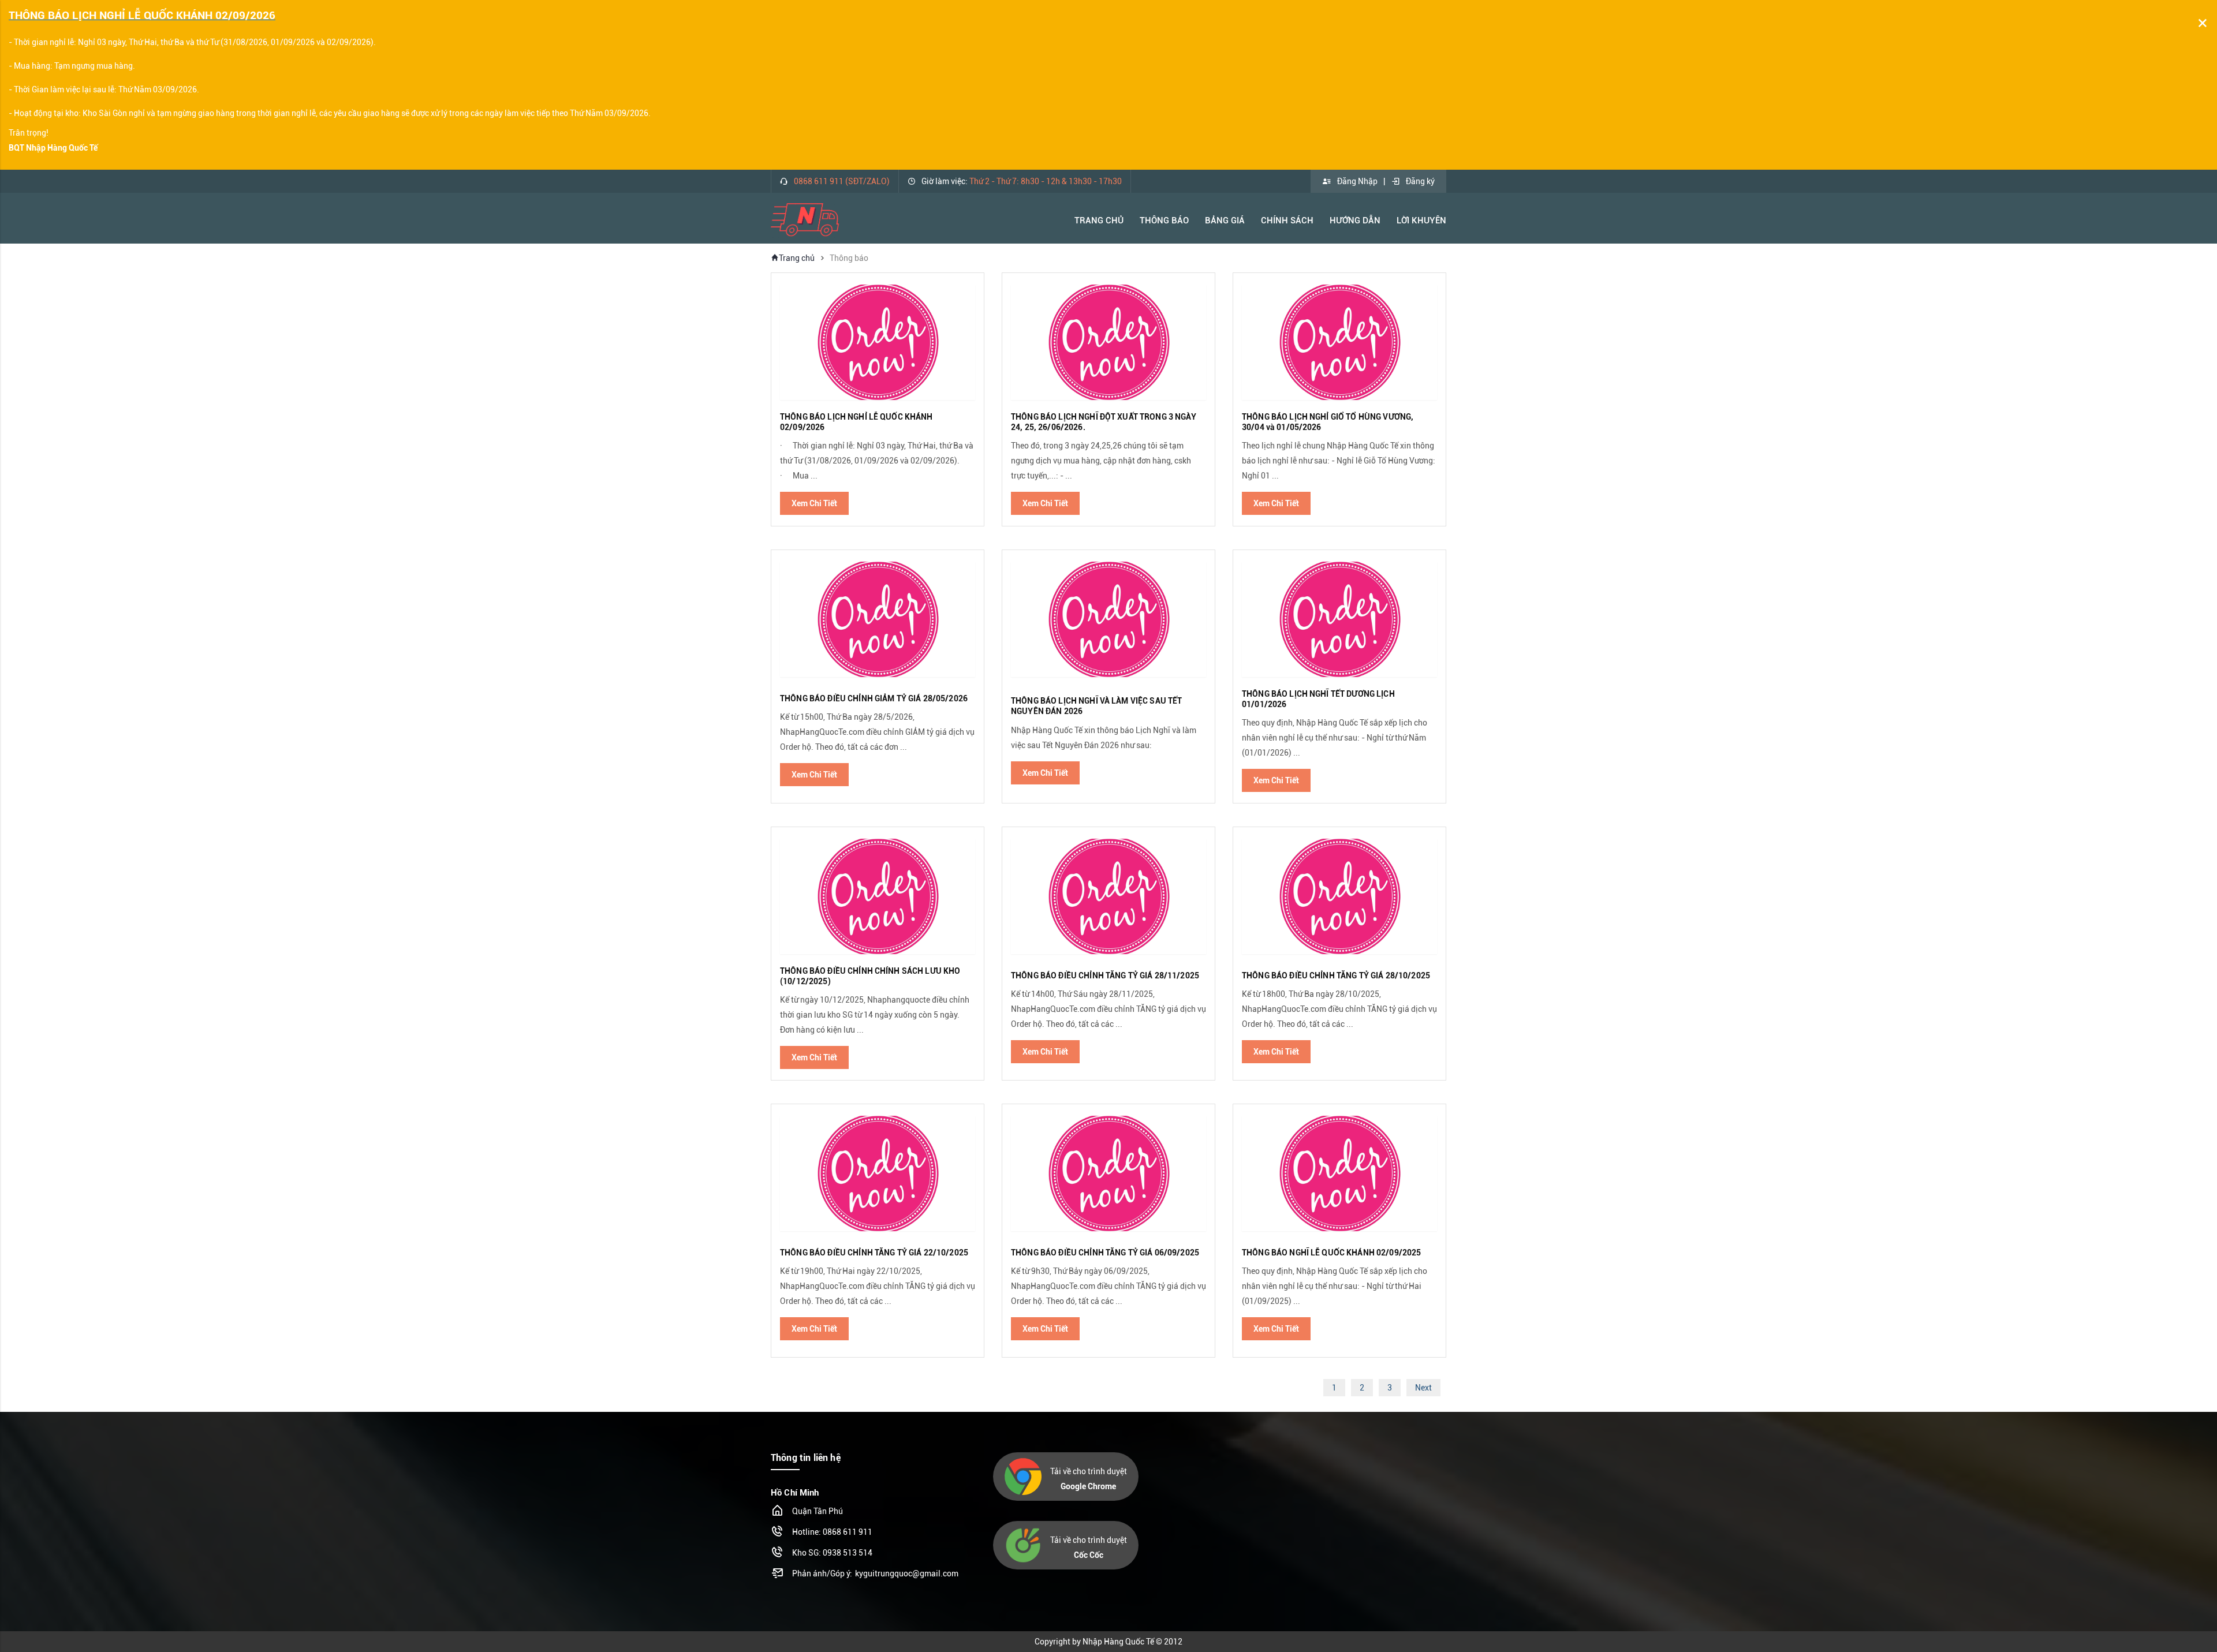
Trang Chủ (1099, 220)
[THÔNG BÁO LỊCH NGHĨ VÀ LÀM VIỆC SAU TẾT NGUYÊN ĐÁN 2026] (1108, 619)
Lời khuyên (1421, 220)
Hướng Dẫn (1355, 220)
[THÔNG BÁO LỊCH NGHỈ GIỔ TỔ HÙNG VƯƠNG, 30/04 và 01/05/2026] (1339, 342)
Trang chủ (797, 258)
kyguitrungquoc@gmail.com (907, 1573)
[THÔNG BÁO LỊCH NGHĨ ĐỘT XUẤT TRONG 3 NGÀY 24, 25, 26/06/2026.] (1108, 342)
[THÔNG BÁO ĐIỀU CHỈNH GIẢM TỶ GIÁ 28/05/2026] (878, 619)
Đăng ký (1420, 181)
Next (1423, 1388)
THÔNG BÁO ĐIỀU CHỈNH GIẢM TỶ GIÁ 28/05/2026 (874, 698)
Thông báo (1164, 220)
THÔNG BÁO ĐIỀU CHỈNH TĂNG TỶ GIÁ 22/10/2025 (874, 1253)
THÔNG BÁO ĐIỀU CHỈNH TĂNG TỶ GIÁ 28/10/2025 (1336, 975)
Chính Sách (1287, 220)
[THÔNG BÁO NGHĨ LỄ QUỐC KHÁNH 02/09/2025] (1339, 1173)
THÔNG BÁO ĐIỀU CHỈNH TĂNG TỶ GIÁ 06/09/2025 (1105, 1253)
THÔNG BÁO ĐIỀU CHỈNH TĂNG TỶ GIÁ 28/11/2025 (1105, 975)
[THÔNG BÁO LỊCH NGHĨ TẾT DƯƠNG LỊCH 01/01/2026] (1339, 619)
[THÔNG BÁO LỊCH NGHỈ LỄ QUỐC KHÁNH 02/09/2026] (878, 342)
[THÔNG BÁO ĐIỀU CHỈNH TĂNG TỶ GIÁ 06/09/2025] (1108, 1173)
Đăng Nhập (1357, 181)
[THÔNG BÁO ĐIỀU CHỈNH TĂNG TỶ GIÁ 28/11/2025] (1108, 896)
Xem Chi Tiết (814, 503)
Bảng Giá (1225, 220)
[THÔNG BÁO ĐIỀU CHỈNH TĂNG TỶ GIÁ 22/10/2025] (878, 1173)
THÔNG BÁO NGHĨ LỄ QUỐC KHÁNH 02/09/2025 (1331, 1253)
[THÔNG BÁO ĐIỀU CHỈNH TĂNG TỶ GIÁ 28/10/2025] (1339, 896)
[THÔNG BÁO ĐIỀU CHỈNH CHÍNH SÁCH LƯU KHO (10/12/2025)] (878, 896)
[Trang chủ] (805, 219)
